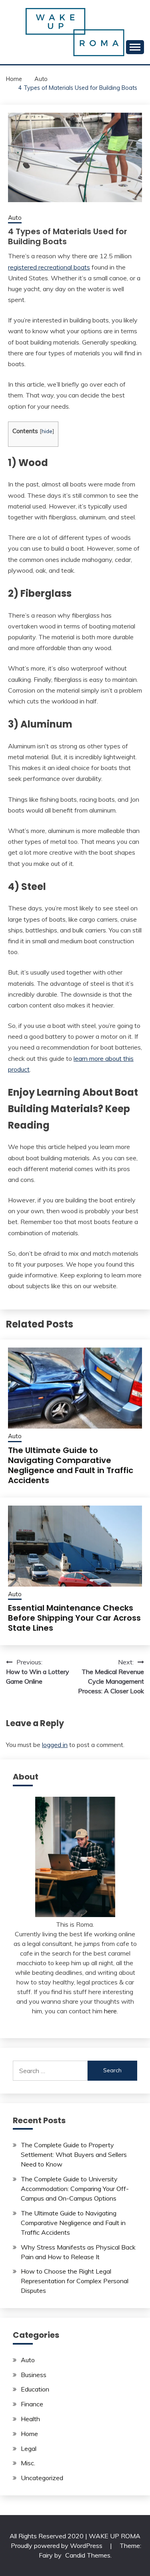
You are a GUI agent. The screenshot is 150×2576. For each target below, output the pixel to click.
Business (34, 2375)
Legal (29, 2448)
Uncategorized (42, 2478)
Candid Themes (88, 2555)
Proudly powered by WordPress (57, 2546)
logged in (55, 1745)
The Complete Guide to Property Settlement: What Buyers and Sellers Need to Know (74, 2154)
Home (29, 2434)
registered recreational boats (49, 267)
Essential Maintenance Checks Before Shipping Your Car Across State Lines (74, 1618)
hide (47, 431)
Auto (15, 218)
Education (35, 2389)
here (110, 2011)
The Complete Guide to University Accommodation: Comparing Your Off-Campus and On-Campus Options (75, 2189)
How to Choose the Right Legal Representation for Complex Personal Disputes (75, 2281)
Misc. (28, 2463)
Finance (32, 2404)
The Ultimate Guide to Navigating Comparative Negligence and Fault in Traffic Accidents (71, 1465)
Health (30, 2419)
